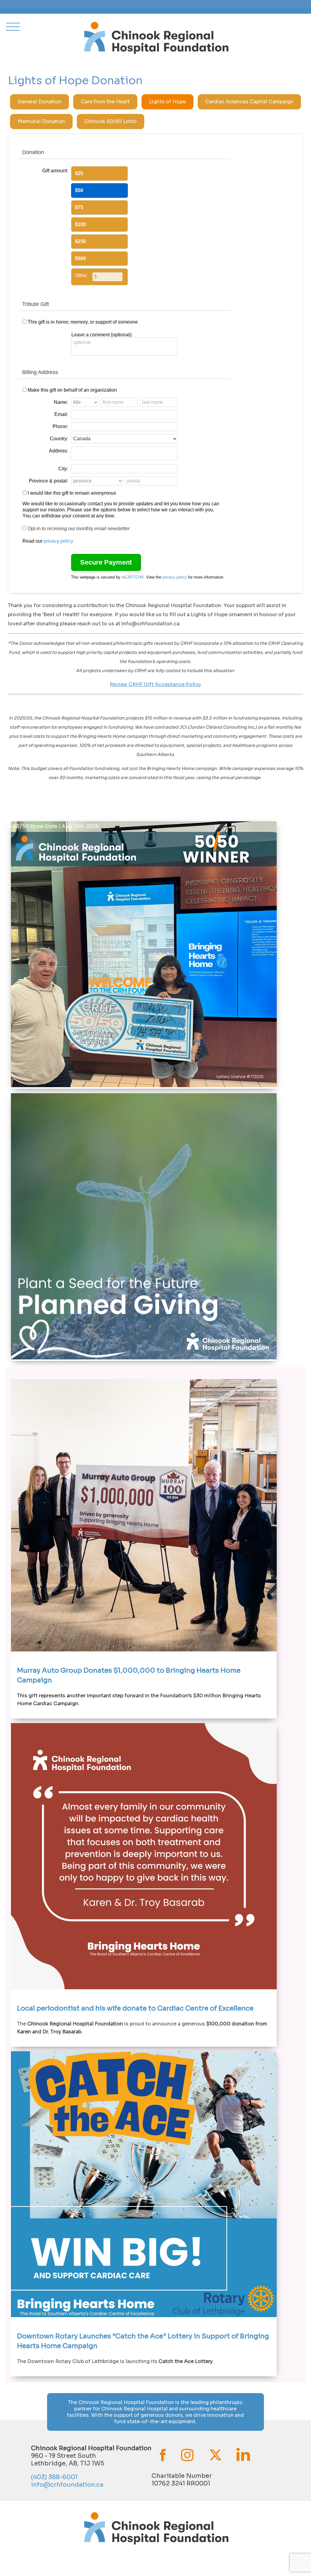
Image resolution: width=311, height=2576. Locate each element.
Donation (33, 152)
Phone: (60, 426)
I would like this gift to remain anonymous (72, 493)
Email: (61, 414)
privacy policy (58, 541)
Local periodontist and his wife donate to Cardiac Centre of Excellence (135, 2008)
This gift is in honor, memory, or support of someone (83, 322)
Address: (58, 451)
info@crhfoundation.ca (67, 2485)
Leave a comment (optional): (102, 335)
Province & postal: (48, 481)
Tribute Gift (36, 304)
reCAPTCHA (133, 577)
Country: (59, 439)
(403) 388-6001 (54, 2477)
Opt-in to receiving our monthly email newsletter (79, 529)
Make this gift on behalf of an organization (72, 390)
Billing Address (40, 372)
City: (63, 469)
